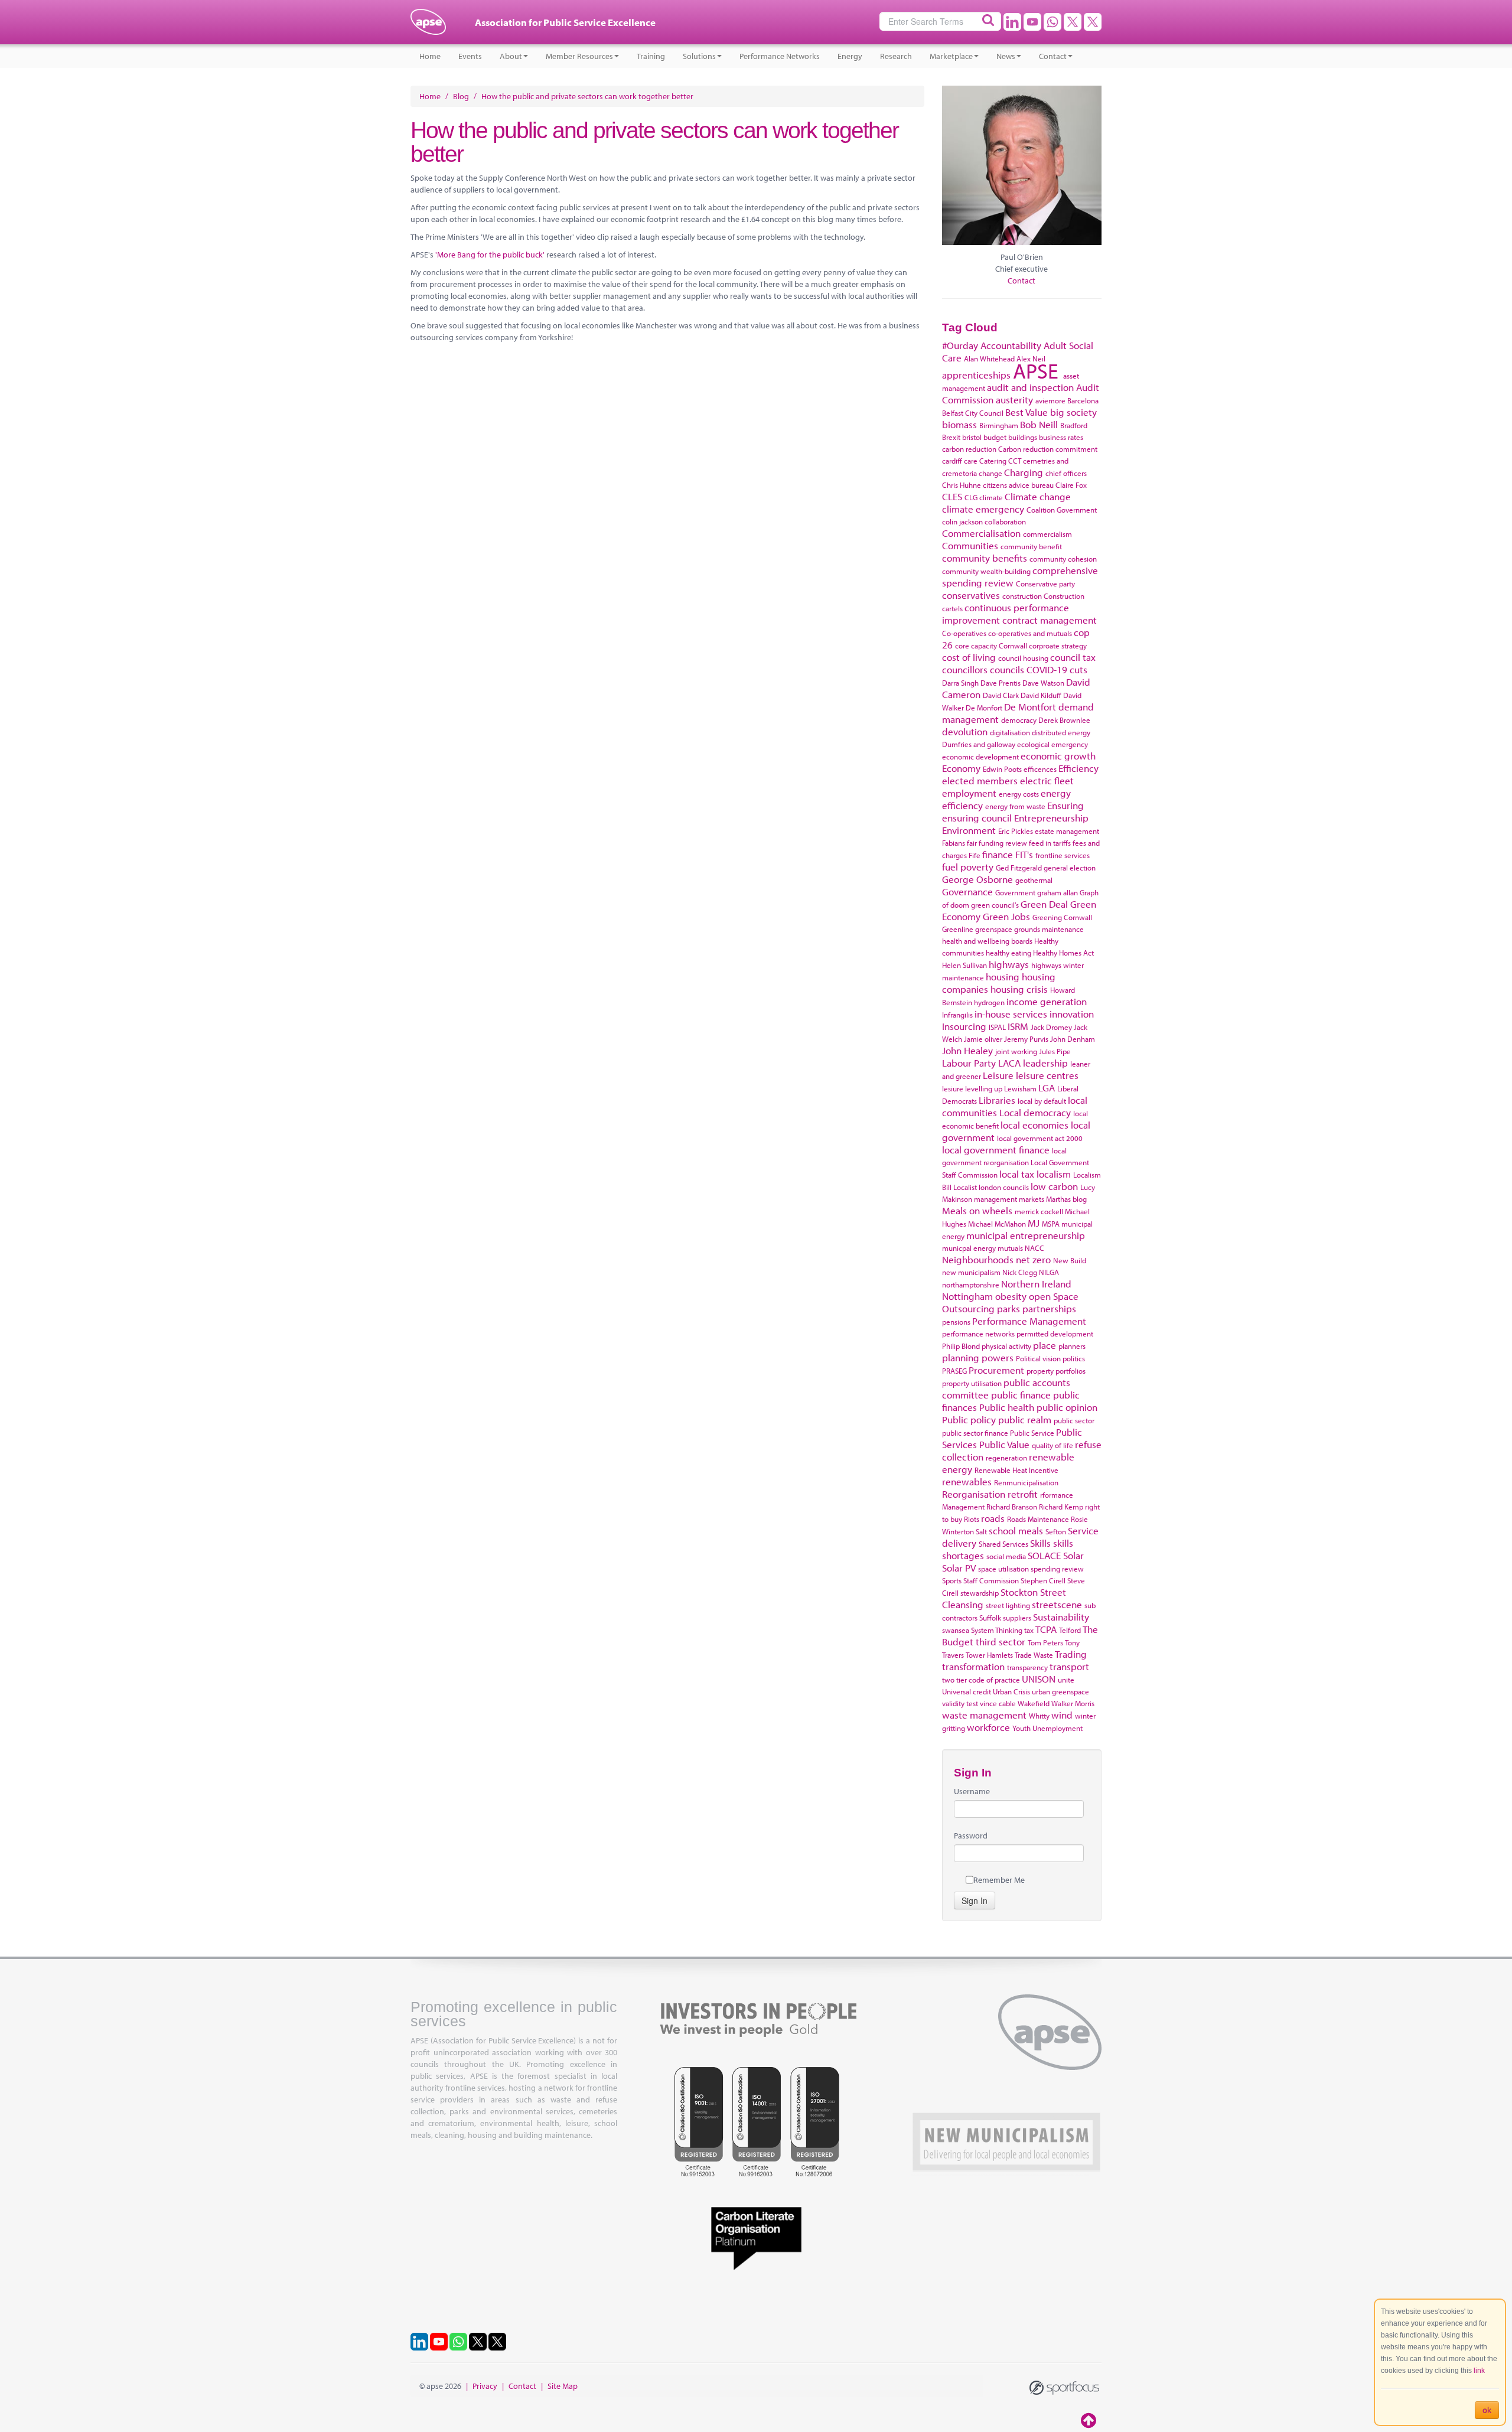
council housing (1023, 658)
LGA (1047, 1088)
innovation (1072, 1014)
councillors (965, 669)
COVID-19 (1047, 669)
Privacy (485, 2386)
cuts (1078, 669)
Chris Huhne (962, 485)
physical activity (1006, 1346)
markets (1032, 1199)
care (971, 461)
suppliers (1017, 1618)
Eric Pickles (1016, 831)
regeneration (1006, 1458)
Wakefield (1034, 1703)
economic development (980, 757)
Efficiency (1078, 768)
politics (1074, 1358)
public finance (1021, 1395)
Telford (1070, 1630)
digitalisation (1010, 732)
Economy (961, 768)
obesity (1011, 1296)
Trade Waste (1034, 1655)
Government (1015, 892)
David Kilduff (1041, 695)
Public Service (1032, 1433)
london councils (1004, 1187)
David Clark (1001, 695)
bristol (972, 437)
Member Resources (579, 56)
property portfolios (1056, 1371)
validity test (960, 1703)
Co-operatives (964, 633)
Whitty (1039, 1716)
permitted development (1055, 1334)
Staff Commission (991, 1580)
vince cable (998, 1703)
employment (969, 793)
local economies (1034, 1125)
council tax (1073, 657)
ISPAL (997, 1027)
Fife (975, 855)
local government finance (996, 1150)
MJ (1034, 1223)
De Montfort (1030, 707)
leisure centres (1047, 1075)
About (511, 56)
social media (1006, 1556)
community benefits (985, 558)
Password (971, 1836)
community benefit (1031, 546)
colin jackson (962, 521)
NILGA (1049, 1272)
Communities (970, 545)
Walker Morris (1073, 1703)
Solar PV (959, 1568)
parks (1008, 1308)
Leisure (998, 1075)
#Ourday (960, 345)
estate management (1067, 831)
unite (1066, 1680)
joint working (1016, 1051)
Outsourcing (968, 1308)
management (995, 1199)
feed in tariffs (1050, 843)
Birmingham (999, 425)
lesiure (953, 1088)
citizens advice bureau (1018, 485)
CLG (971, 497)
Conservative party (1045, 583)
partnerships (1049, 1308)
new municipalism (971, 1272)
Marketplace (951, 56)
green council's (995, 905)
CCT (1015, 461)
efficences (1040, 769)
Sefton (1056, 1531)
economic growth (1058, 756)
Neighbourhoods (978, 1259)
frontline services (1063, 855)
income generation (1047, 1001)
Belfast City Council (973, 413)
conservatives (971, 595)
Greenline (958, 929)
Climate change (1038, 496)
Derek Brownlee (1064, 720)
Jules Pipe (1055, 1051)
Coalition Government (1062, 510)
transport (1069, 1666)
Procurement (996, 1370)
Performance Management (1029, 1321)
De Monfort (984, 708)
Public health (1007, 1407)
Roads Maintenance (1038, 1519)
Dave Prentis (1001, 683)
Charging (1024, 472)
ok (1487, 2410)
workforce (988, 1727)
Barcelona (1083, 400)
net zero (1033, 1259)
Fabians (954, 843)
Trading (1071, 1654)
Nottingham (967, 1296)
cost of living (969, 657)
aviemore (1050, 400)
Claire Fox (1071, 485)
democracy (1019, 720)
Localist (965, 1187)
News (1006, 56)
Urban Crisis (1011, 1691)
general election (1070, 868)
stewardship (980, 1593)
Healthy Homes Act (1063, 953)
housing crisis (1019, 989)
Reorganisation (974, 1494)
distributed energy (1061, 732)
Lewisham (1020, 1088)
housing (1003, 977)
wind (1062, 1715)
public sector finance (975, 1433)
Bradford (1074, 425)
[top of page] (1090, 2420)
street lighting (1008, 1605)
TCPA (1046, 1629)
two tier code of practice (981, 1680)
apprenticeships (976, 375)
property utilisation (972, 1383)
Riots (972, 1519)
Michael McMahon (997, 1224)
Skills (1040, 1543)
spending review (1057, 1569)
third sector (1001, 1642)
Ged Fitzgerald (1019, 868)
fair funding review (997, 843)
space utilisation (1003, 1569)
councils (1007, 669)
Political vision (1038, 1358)
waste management (984, 1715)
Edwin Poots (1002, 769)
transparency (1027, 1667)
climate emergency (983, 509)
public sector (1074, 1420)
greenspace (994, 929)
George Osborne (977, 879)
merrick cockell (1039, 1211)
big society (1073, 412)
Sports (952, 1580)
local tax (1017, 1174)
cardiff (952, 461)
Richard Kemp (1061, 1507)
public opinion (1067, 1407)
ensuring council (977, 818)
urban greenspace (1060, 1691)
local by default (1042, 1101)
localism (1054, 1174)
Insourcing (964, 1026)
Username (972, 1791)
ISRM (1018, 1026)
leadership (1045, 1063)
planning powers (978, 1357)
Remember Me (999, 1880)
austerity (1014, 400)
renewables (967, 1481)
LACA (1009, 1063)
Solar (1073, 1555)
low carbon (1054, 1186)
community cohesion (1063, 559)
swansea (956, 1630)
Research (896, 56)
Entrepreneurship (1051, 818)
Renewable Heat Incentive (1016, 1470)
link (1479, 2371)
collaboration (1005, 521)
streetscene (1057, 1604)
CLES (952, 496)
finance (998, 854)
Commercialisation (981, 533)
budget (995, 437)
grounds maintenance (1049, 929)
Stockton (1019, 1592)
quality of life (1052, 1445)
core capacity (976, 646)
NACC (1034, 1248)
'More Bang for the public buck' (490, 255)
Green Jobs (1006, 916)
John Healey (967, 1050)
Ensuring (1065, 805)
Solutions (699, 56)
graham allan (1058, 892)
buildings (1023, 437)
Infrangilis (957, 1015)
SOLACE (1044, 1555)
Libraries (997, 1100)
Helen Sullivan (964, 965)
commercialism (1047, 534)
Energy (850, 56)
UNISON (1039, 1679)
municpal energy (969, 1248)
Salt (981, 1531)
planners (1072, 1346)
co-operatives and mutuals (1030, 633)
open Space (1054, 1296)
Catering (993, 461)
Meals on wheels (977, 1210)
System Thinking (997, 1630)
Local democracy (1035, 1112)
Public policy (969, 1419)
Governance (967, 891)
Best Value (1027, 412)
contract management (1050, 620)
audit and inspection (1030, 387)
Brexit (951, 437)
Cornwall (1013, 646)
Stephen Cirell (1043, 1580)
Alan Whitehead (989, 358)
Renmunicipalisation (1026, 1482)
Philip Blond (961, 1346)
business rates (1061, 437)
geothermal (1034, 880)
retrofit (1023, 1494)
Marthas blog (1066, 1199)
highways (1009, 964)
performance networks (978, 1334)
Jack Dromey (1051, 1027)
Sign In (975, 1900)
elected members (980, 780)
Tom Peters (1045, 1642)
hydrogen (989, 1002)
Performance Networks (780, 56)
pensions (956, 1322)
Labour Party (969, 1063)
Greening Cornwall (1062, 917)
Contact (1053, 56)
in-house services (1011, 1014)
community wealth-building (986, 571)
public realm (1025, 1419)
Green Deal (1044, 904)
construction (1022, 596)
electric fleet (1047, 780)
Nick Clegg (1020, 1272)
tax (1029, 1630)
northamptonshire (971, 1285)
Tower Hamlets (989, 1655)
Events (470, 56)
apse (428, 27)
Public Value (1004, 1444)
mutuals (1010, 1248)
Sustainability (1061, 1617)
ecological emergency (1052, 744)
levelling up (984, 1088)
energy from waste (1015, 806)
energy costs (1019, 794)
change (990, 473)
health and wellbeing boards (987, 941)
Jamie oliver (983, 1039)
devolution (965, 731)
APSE (1036, 370)
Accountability (1011, 345)
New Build (1070, 1260)
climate (991, 497)
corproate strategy (1058, 646)
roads (993, 1518)
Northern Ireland (1036, 1284)
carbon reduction (969, 449)
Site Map (563, 2386)
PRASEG (954, 1371)
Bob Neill (1039, 424)
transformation (973, 1666)
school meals (1016, 1530)
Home (430, 56)
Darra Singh (960, 683)
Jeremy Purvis (1026, 1039)
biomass (959, 424)
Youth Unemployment (1047, 1728)
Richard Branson (1012, 1507)
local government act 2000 (1040, 1138)
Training (651, 56)
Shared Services (1003, 1544)
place (1045, 1345)
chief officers (1066, 473)
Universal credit (967, 1691)
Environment (969, 830)
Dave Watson (1043, 683)
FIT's (1024, 854)
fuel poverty (968, 867)
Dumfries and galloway (979, 744)
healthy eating (1008, 953)
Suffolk (990, 1618)
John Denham (1073, 1039)
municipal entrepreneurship (1026, 1235)
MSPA (1051, 1224)
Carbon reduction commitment (1048, 449)
